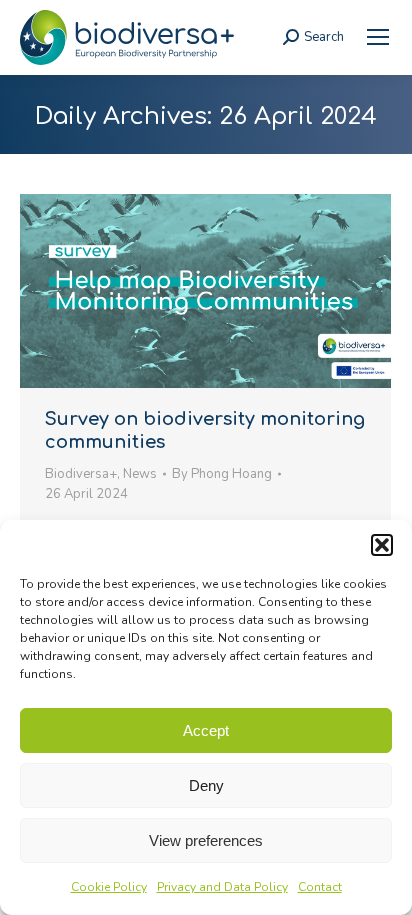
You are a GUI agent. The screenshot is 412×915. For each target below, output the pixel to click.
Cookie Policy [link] (109, 887)
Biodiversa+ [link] (81, 474)
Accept (206, 730)
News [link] (140, 474)
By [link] (222, 474)
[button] (382, 545)
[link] (378, 37)
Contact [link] (320, 887)
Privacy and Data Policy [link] (222, 887)
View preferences (206, 840)
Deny (206, 785)
